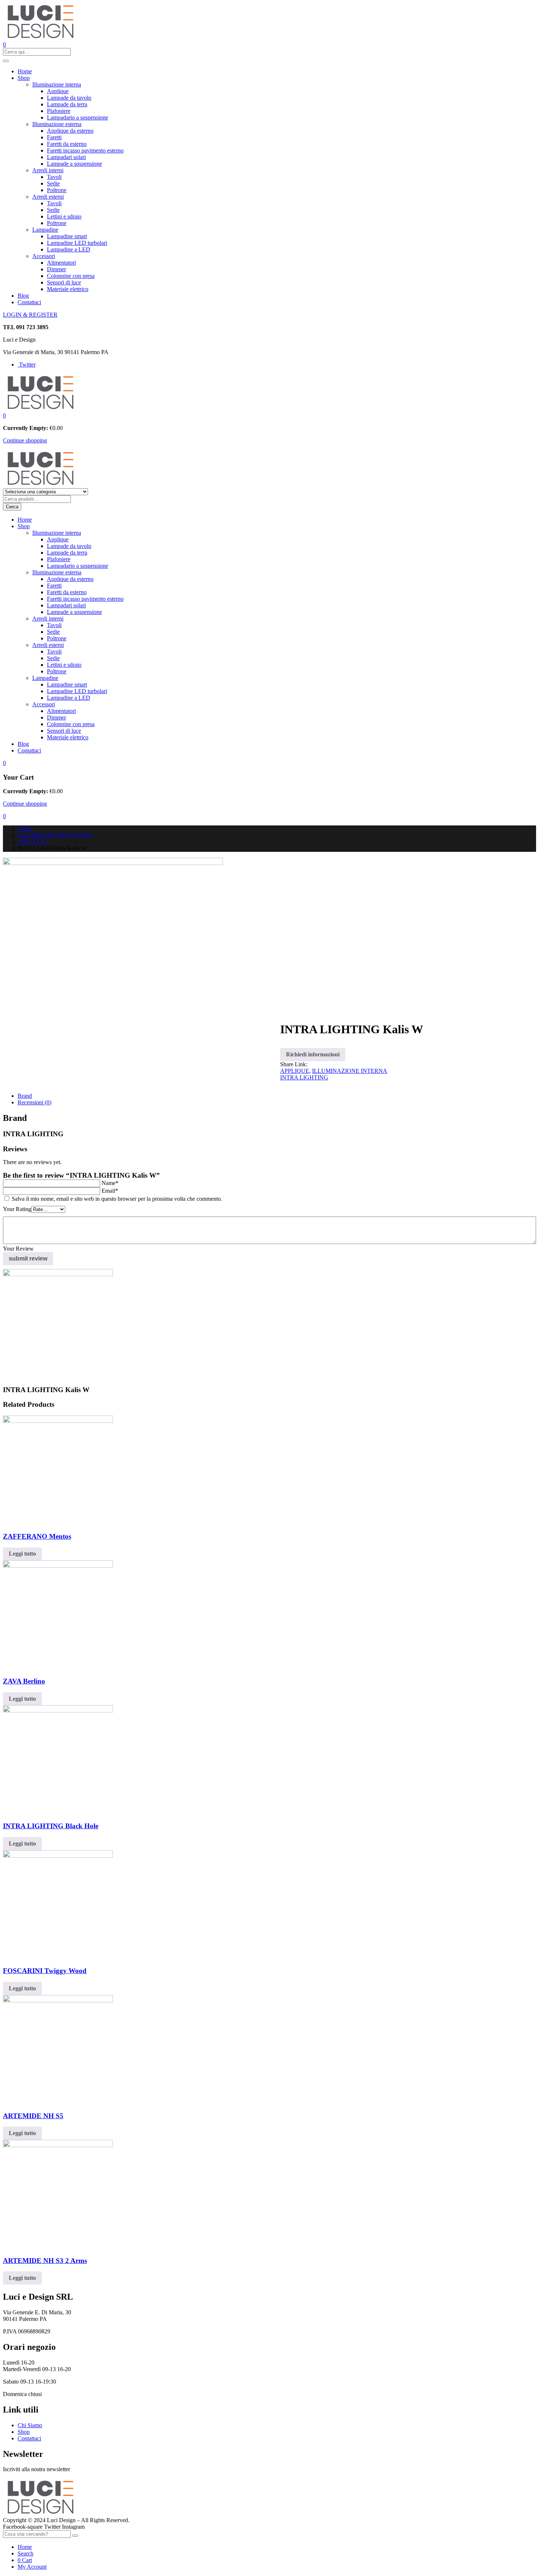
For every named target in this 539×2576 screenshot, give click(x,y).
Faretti (54, 137)
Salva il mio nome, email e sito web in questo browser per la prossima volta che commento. (117, 1199)
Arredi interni (48, 170)
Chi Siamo (30, 2425)
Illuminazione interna (57, 84)
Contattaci (29, 302)
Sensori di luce (64, 282)
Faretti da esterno (67, 144)
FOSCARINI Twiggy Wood (45, 1971)
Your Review (18, 1249)
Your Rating (17, 1209)
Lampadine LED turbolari (77, 243)
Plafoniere (59, 111)
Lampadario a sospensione (78, 117)
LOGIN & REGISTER (30, 315)
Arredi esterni (48, 197)
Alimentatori (61, 263)
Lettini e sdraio (64, 216)
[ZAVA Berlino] (58, 1566)
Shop (24, 78)
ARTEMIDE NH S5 (33, 2116)
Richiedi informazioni (313, 1054)
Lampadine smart (67, 236)
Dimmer (56, 269)
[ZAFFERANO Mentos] (58, 1421)
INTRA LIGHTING (304, 1077)
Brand (25, 1096)
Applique (58, 91)
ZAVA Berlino (24, 1681)
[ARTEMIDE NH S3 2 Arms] (58, 2145)
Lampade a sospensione (74, 164)
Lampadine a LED (69, 249)
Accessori (44, 256)
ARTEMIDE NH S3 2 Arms (45, 2261)
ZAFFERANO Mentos (37, 1536)
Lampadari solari (66, 157)
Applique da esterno (70, 131)
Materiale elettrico (68, 289)
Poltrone (57, 190)
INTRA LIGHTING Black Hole (51, 1826)
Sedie (53, 183)
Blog (23, 296)
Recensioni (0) (34, 1102)
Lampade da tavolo (69, 98)
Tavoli (54, 177)
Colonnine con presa (71, 276)
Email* (110, 1191)
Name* (110, 1183)
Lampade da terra (67, 104)
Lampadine (45, 230)
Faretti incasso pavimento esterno (85, 150)
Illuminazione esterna (57, 124)
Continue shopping (25, 440)
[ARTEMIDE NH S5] (58, 2000)
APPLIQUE (32, 842)
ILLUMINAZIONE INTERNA (55, 835)
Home (25, 71)
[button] (4, 415)
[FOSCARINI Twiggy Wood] (58, 1856)
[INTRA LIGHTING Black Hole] (58, 1710)
